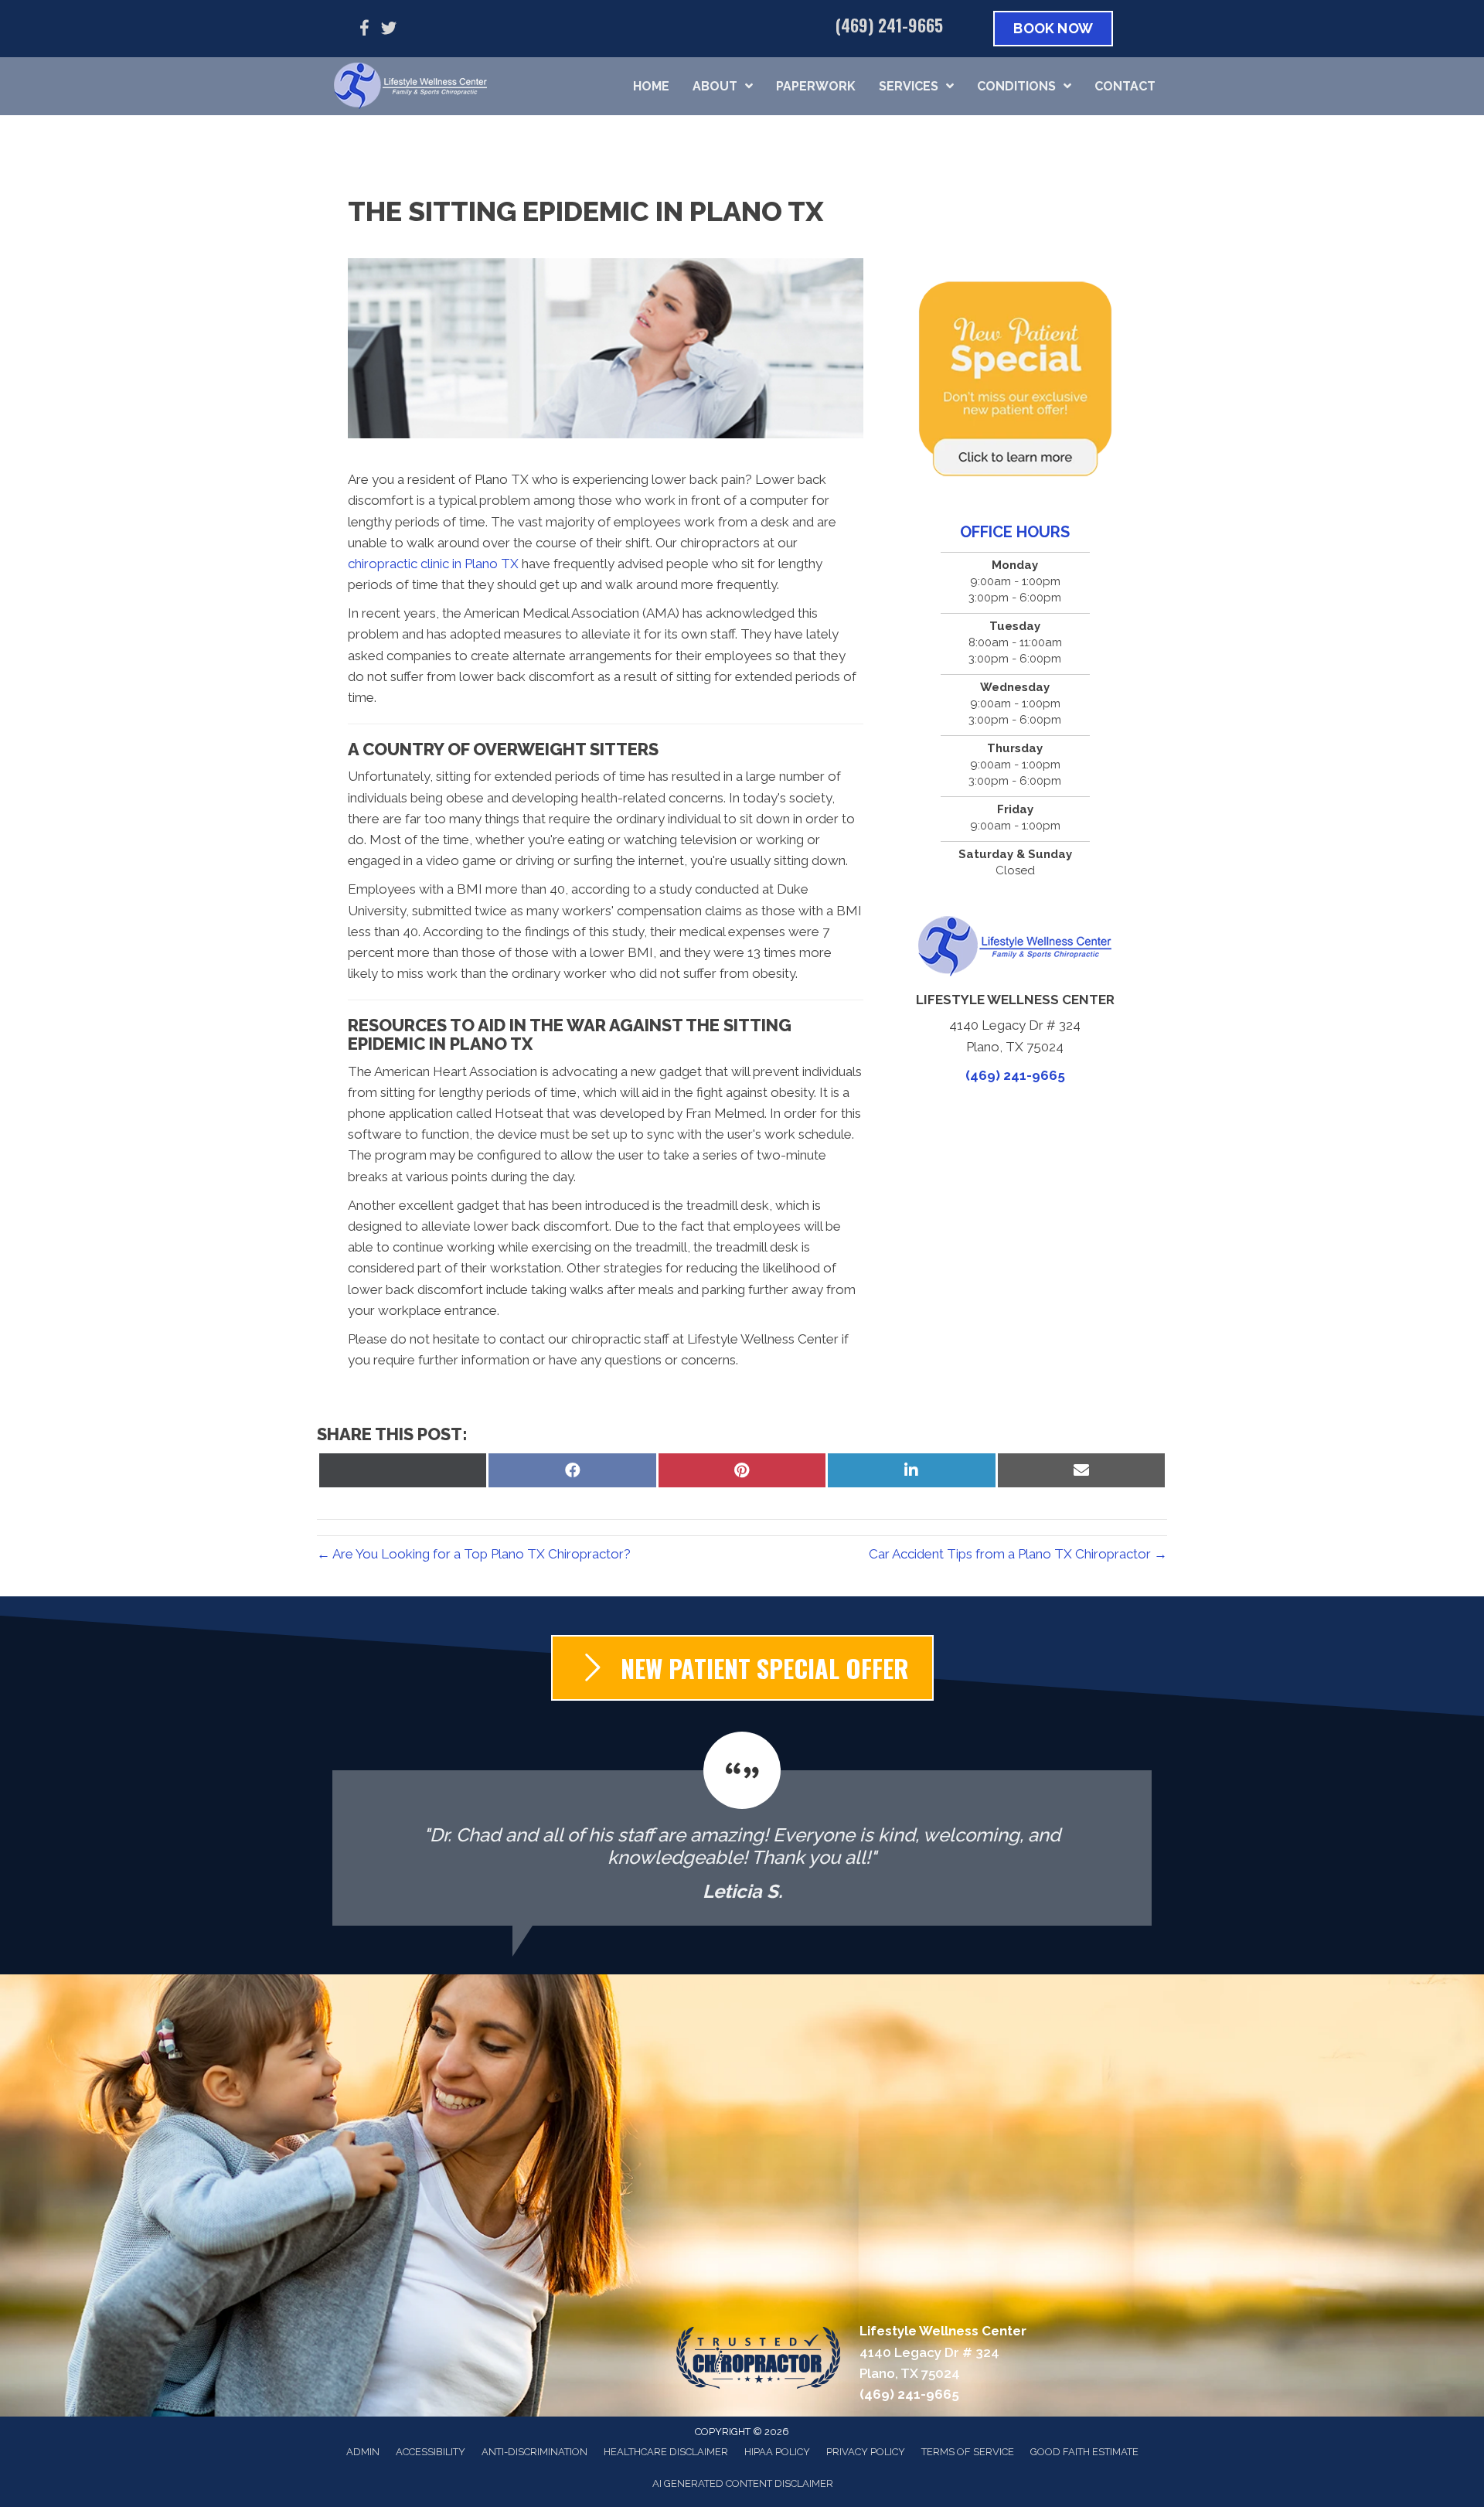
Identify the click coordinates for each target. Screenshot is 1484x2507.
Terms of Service (968, 2452)
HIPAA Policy (777, 2452)
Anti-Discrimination (534, 2452)
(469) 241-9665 (889, 25)
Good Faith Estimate (1084, 2452)
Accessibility (431, 2452)
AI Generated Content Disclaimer (743, 2483)
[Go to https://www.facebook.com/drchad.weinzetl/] (364, 31)
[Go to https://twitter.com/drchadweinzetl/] (389, 31)
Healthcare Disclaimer (666, 2452)
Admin (363, 2452)
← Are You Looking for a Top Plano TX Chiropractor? (474, 1554)
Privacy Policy (866, 2452)
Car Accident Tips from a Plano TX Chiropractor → (1018, 1554)
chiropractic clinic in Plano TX (433, 564)
